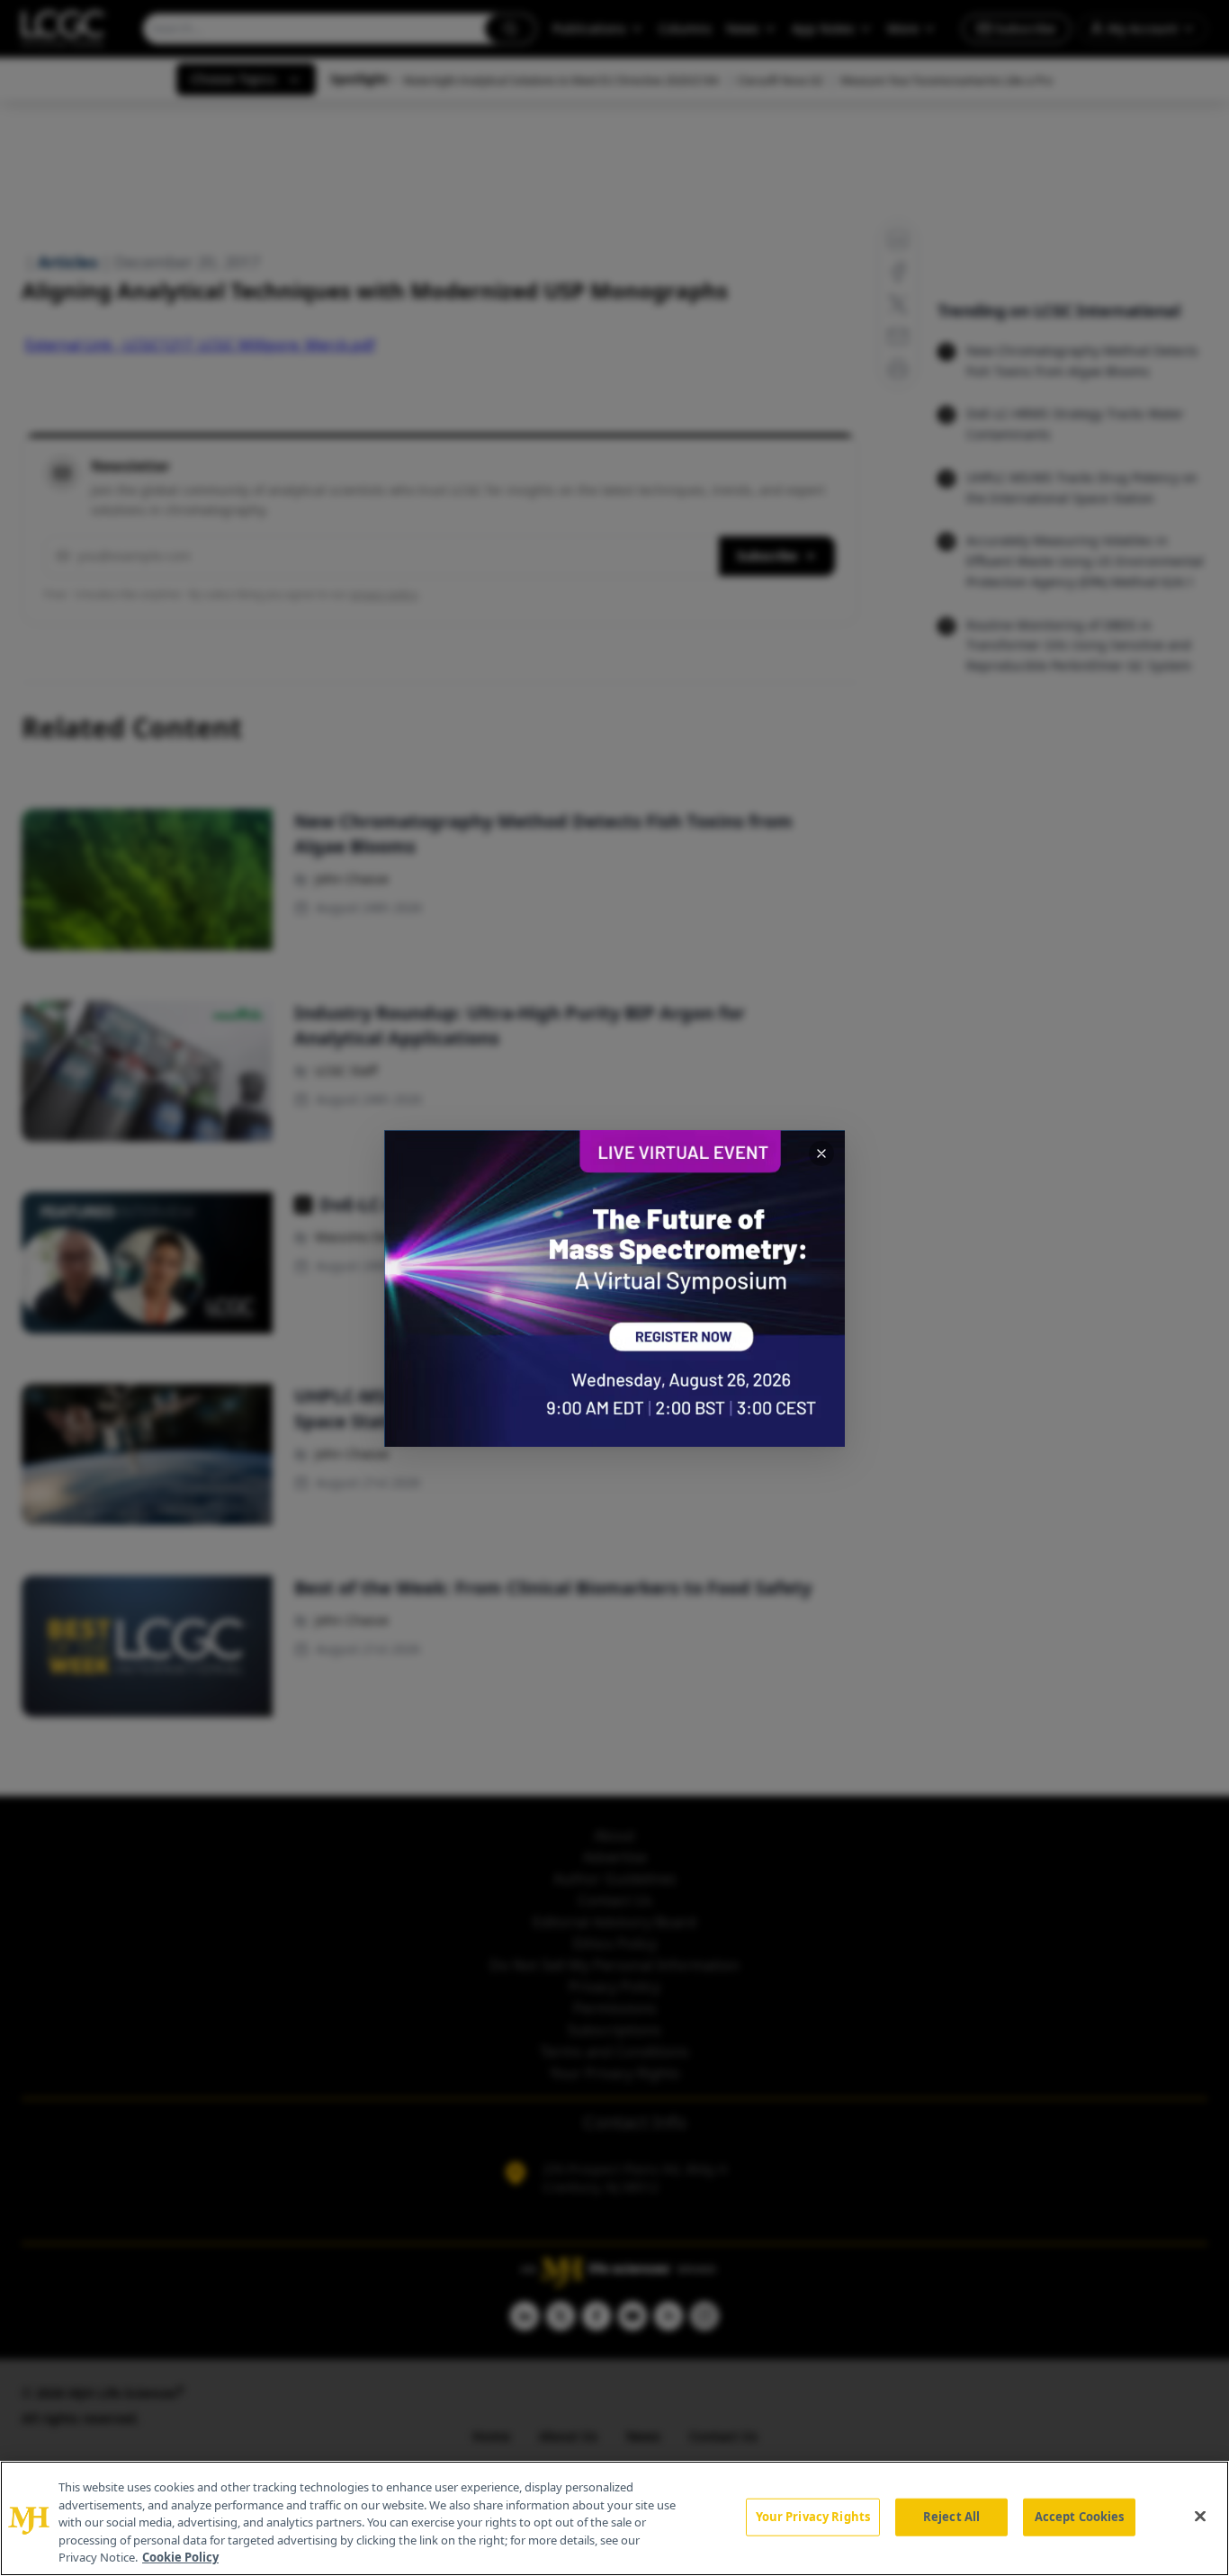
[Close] (1200, 2517)
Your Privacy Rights (813, 2517)
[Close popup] (821, 1153)
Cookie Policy (180, 2557)
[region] (614, 2518)
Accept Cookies (1080, 2517)
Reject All (951, 2517)
